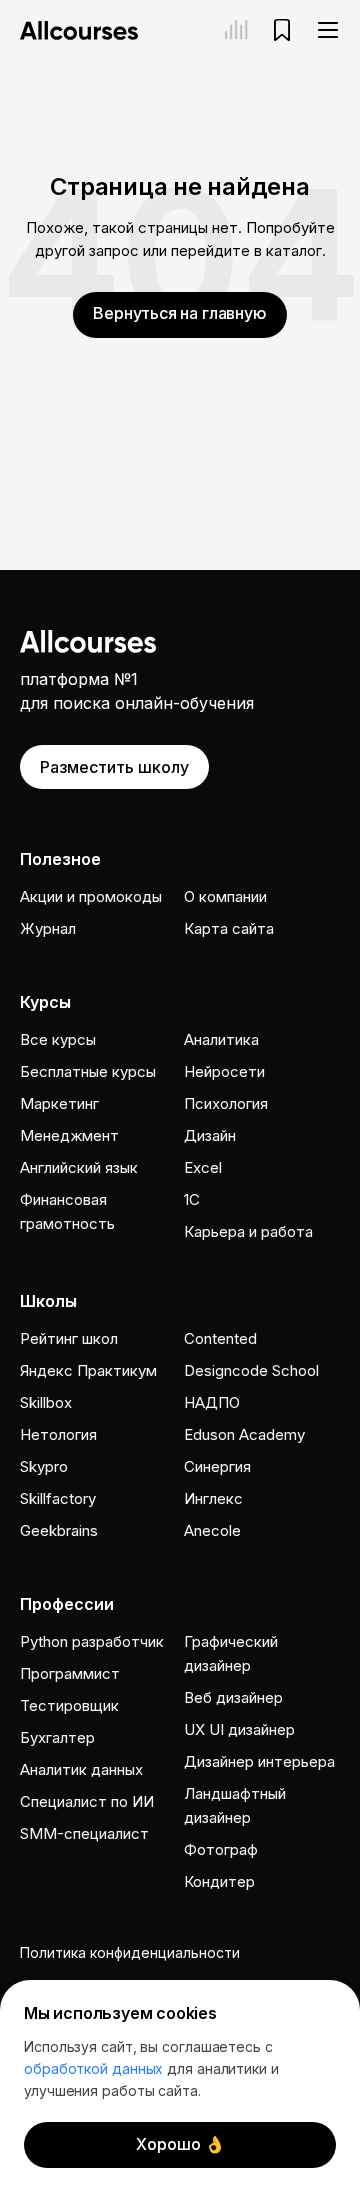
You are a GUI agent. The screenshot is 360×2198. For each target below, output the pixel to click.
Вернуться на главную (179, 313)
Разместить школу (114, 767)
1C (192, 1199)
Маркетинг (59, 1103)
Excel (203, 1167)
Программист (70, 1673)
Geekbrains (59, 1530)
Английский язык (79, 1167)
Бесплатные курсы (88, 1071)
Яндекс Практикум (88, 1370)
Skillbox (46, 1402)
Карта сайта (229, 928)
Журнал (48, 928)
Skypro (44, 1466)
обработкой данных (93, 2068)
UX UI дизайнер (239, 1729)
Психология (226, 1103)
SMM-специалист (84, 1833)
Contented (220, 1338)
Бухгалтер (57, 1737)
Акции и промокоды (91, 896)
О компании (225, 896)
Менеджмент (69, 1135)
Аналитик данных (81, 1769)
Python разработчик (92, 1641)
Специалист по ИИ (87, 1801)
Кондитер (219, 1881)
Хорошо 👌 (180, 2144)
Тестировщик (69, 1705)
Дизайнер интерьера (259, 1761)
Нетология (58, 1434)
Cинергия (217, 1466)
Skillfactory (58, 1498)
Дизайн (210, 1135)
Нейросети (224, 1071)
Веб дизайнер (233, 1697)
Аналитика (221, 1039)
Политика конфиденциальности (130, 1952)
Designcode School (251, 1370)
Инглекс (213, 1498)
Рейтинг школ (69, 1338)
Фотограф (221, 1849)
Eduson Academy (244, 1434)
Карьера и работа (248, 1231)
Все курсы (58, 1039)
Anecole (212, 1530)
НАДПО (212, 1402)
